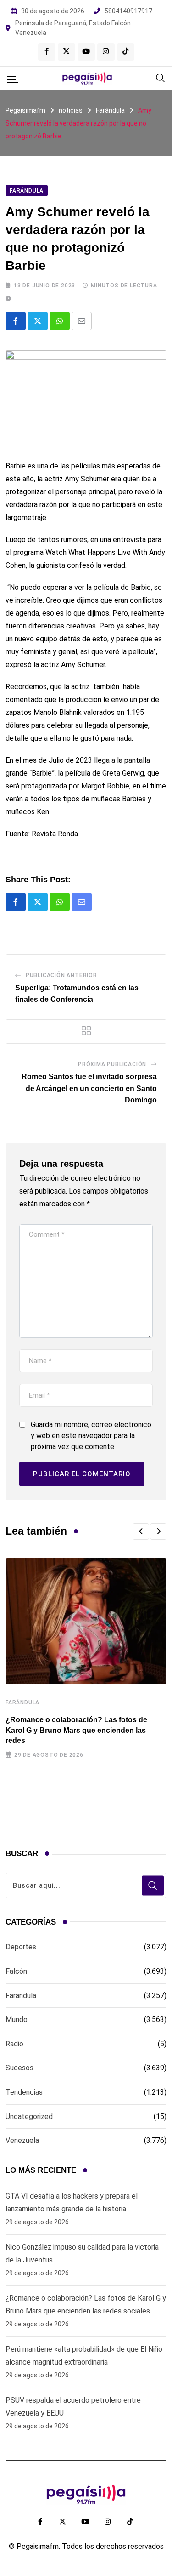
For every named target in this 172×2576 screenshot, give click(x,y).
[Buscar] (161, 77)
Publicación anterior (61, 975)
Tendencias (24, 2092)
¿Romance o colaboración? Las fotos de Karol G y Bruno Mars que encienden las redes (76, 1730)
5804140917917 (128, 11)
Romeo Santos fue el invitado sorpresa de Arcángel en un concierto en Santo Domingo (89, 1088)
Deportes (21, 1947)
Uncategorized (29, 2116)
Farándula (22, 1702)
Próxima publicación (112, 1064)
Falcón (16, 1971)
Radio (14, 2044)
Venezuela (22, 2140)
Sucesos (19, 2068)
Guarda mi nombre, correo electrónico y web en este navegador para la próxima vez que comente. (91, 1436)
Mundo (17, 2019)
